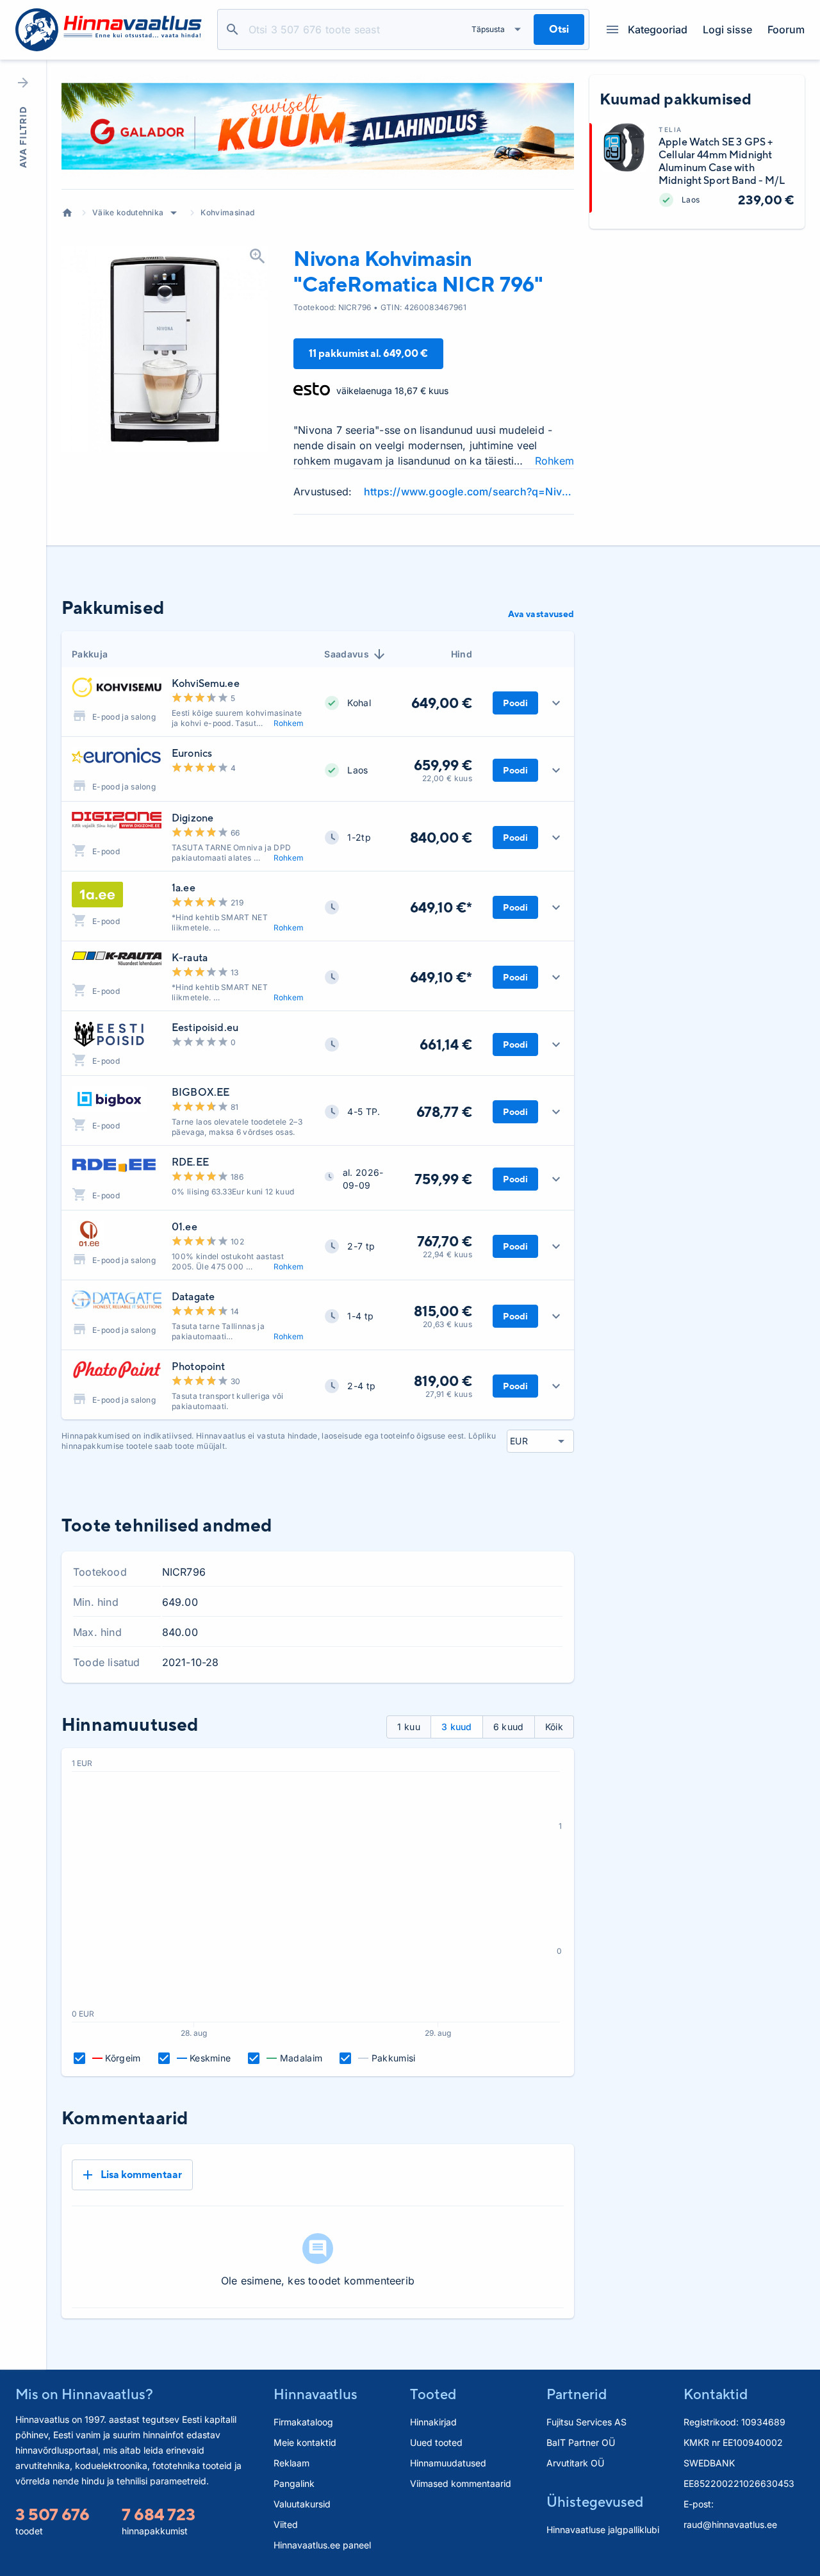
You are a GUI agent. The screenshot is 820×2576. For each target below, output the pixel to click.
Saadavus (347, 654)
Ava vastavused (541, 614)
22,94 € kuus (447, 1254)
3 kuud (457, 1727)
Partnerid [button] (577, 2394)
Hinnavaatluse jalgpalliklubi (603, 2530)
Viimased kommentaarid (461, 2483)
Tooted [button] (433, 2394)
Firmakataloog (303, 2422)
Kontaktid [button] (716, 2394)
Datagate (193, 1297)
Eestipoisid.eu (205, 1028)
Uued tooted (436, 2442)
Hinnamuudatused (448, 2463)
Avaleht (67, 213)
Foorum (786, 29)
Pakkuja (90, 654)
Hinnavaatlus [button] (316, 2394)
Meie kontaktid (305, 2442)
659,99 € (443, 765)
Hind (462, 654)
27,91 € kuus (449, 1394)
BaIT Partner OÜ (581, 2442)
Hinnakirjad (433, 2422)
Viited (286, 2524)
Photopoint (199, 1366)
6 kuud (509, 1727)
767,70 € (445, 1241)
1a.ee (184, 888)
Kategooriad (658, 29)
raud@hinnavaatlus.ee (730, 2524)
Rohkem (554, 461)
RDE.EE (190, 1162)
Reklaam (291, 2463)
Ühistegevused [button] (595, 2502)
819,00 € (443, 1381)
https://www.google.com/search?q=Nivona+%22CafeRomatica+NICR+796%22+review (469, 491)
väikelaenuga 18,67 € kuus (392, 391)
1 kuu (409, 1727)
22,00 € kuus (447, 778)
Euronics (192, 753)
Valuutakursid (302, 2504)
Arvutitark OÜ (575, 2463)
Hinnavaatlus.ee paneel (322, 2545)
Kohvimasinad (227, 212)
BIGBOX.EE (201, 1092)
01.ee (184, 1227)
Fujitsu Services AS (586, 2422)
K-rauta (190, 958)
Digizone (193, 818)
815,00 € (443, 1311)
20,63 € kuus (447, 1324)
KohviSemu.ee (206, 683)
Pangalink (294, 2483)
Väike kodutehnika (128, 212)
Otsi (233, 29)
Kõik (554, 1727)
